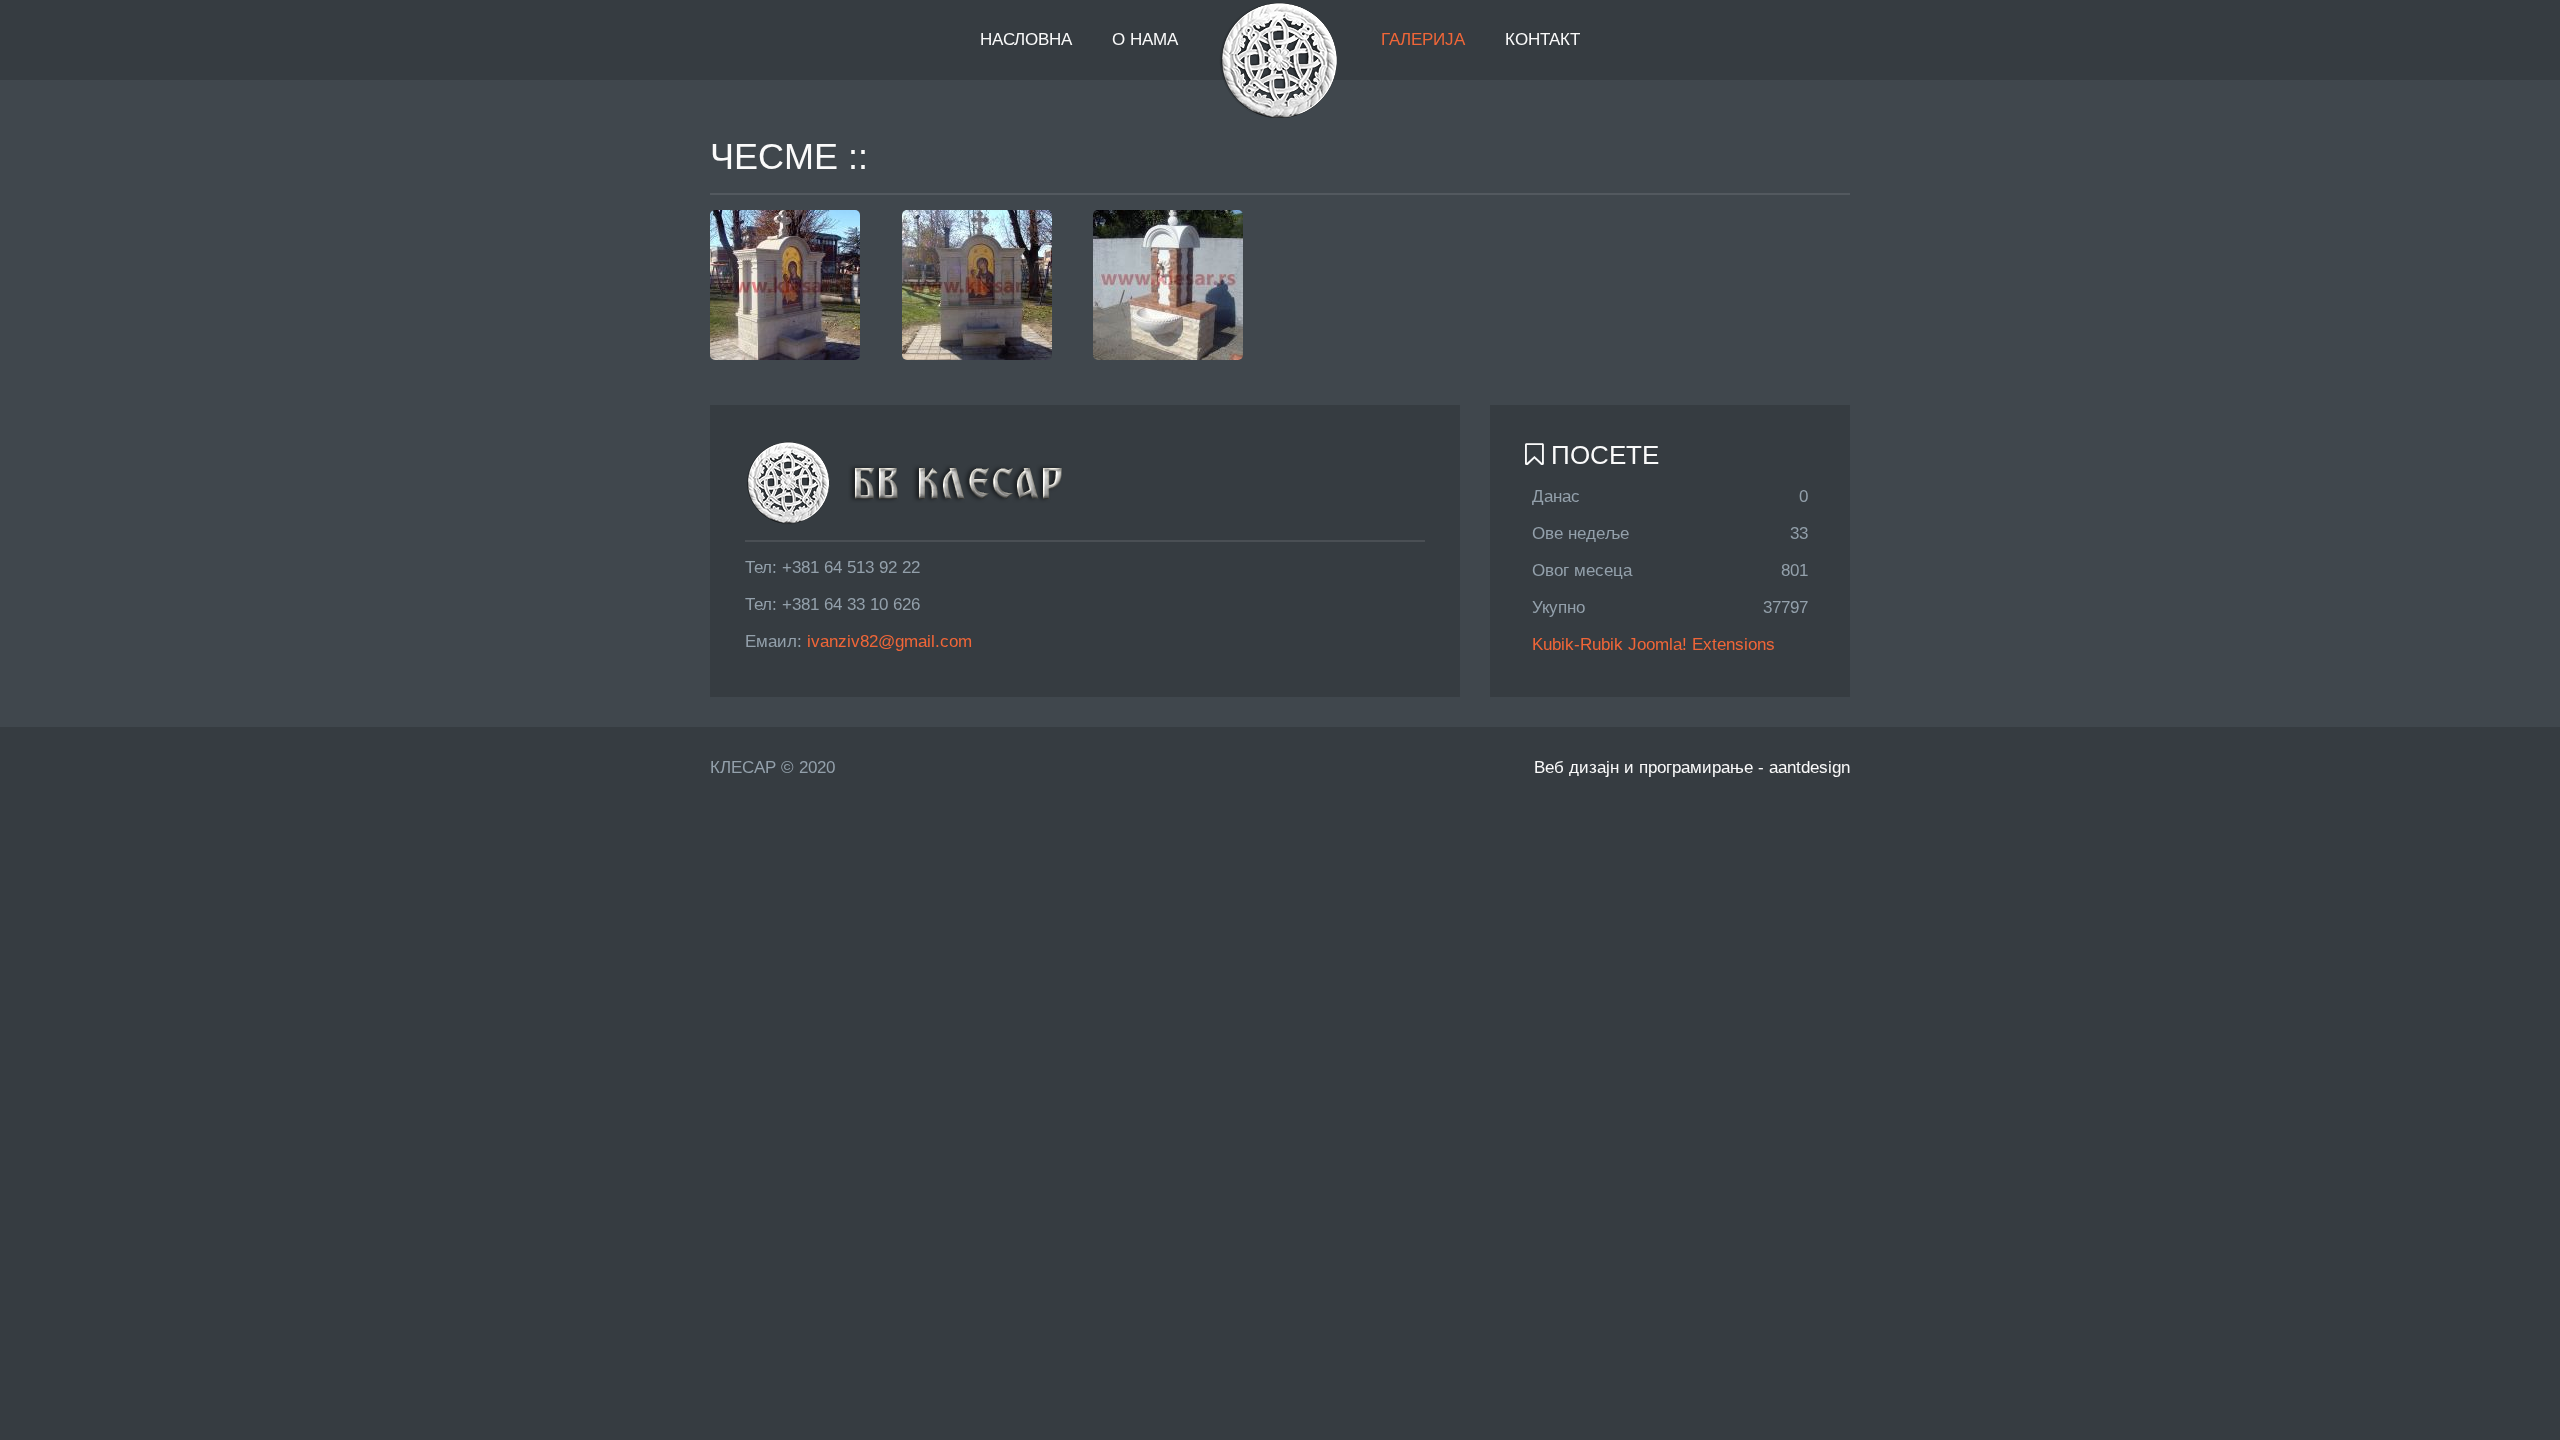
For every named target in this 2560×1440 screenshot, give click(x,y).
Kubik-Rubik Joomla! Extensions (1653, 644)
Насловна (1026, 39)
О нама (1145, 39)
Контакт (1542, 39)
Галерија (1423, 39)
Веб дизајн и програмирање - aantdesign (1692, 767)
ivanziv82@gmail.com (889, 641)
